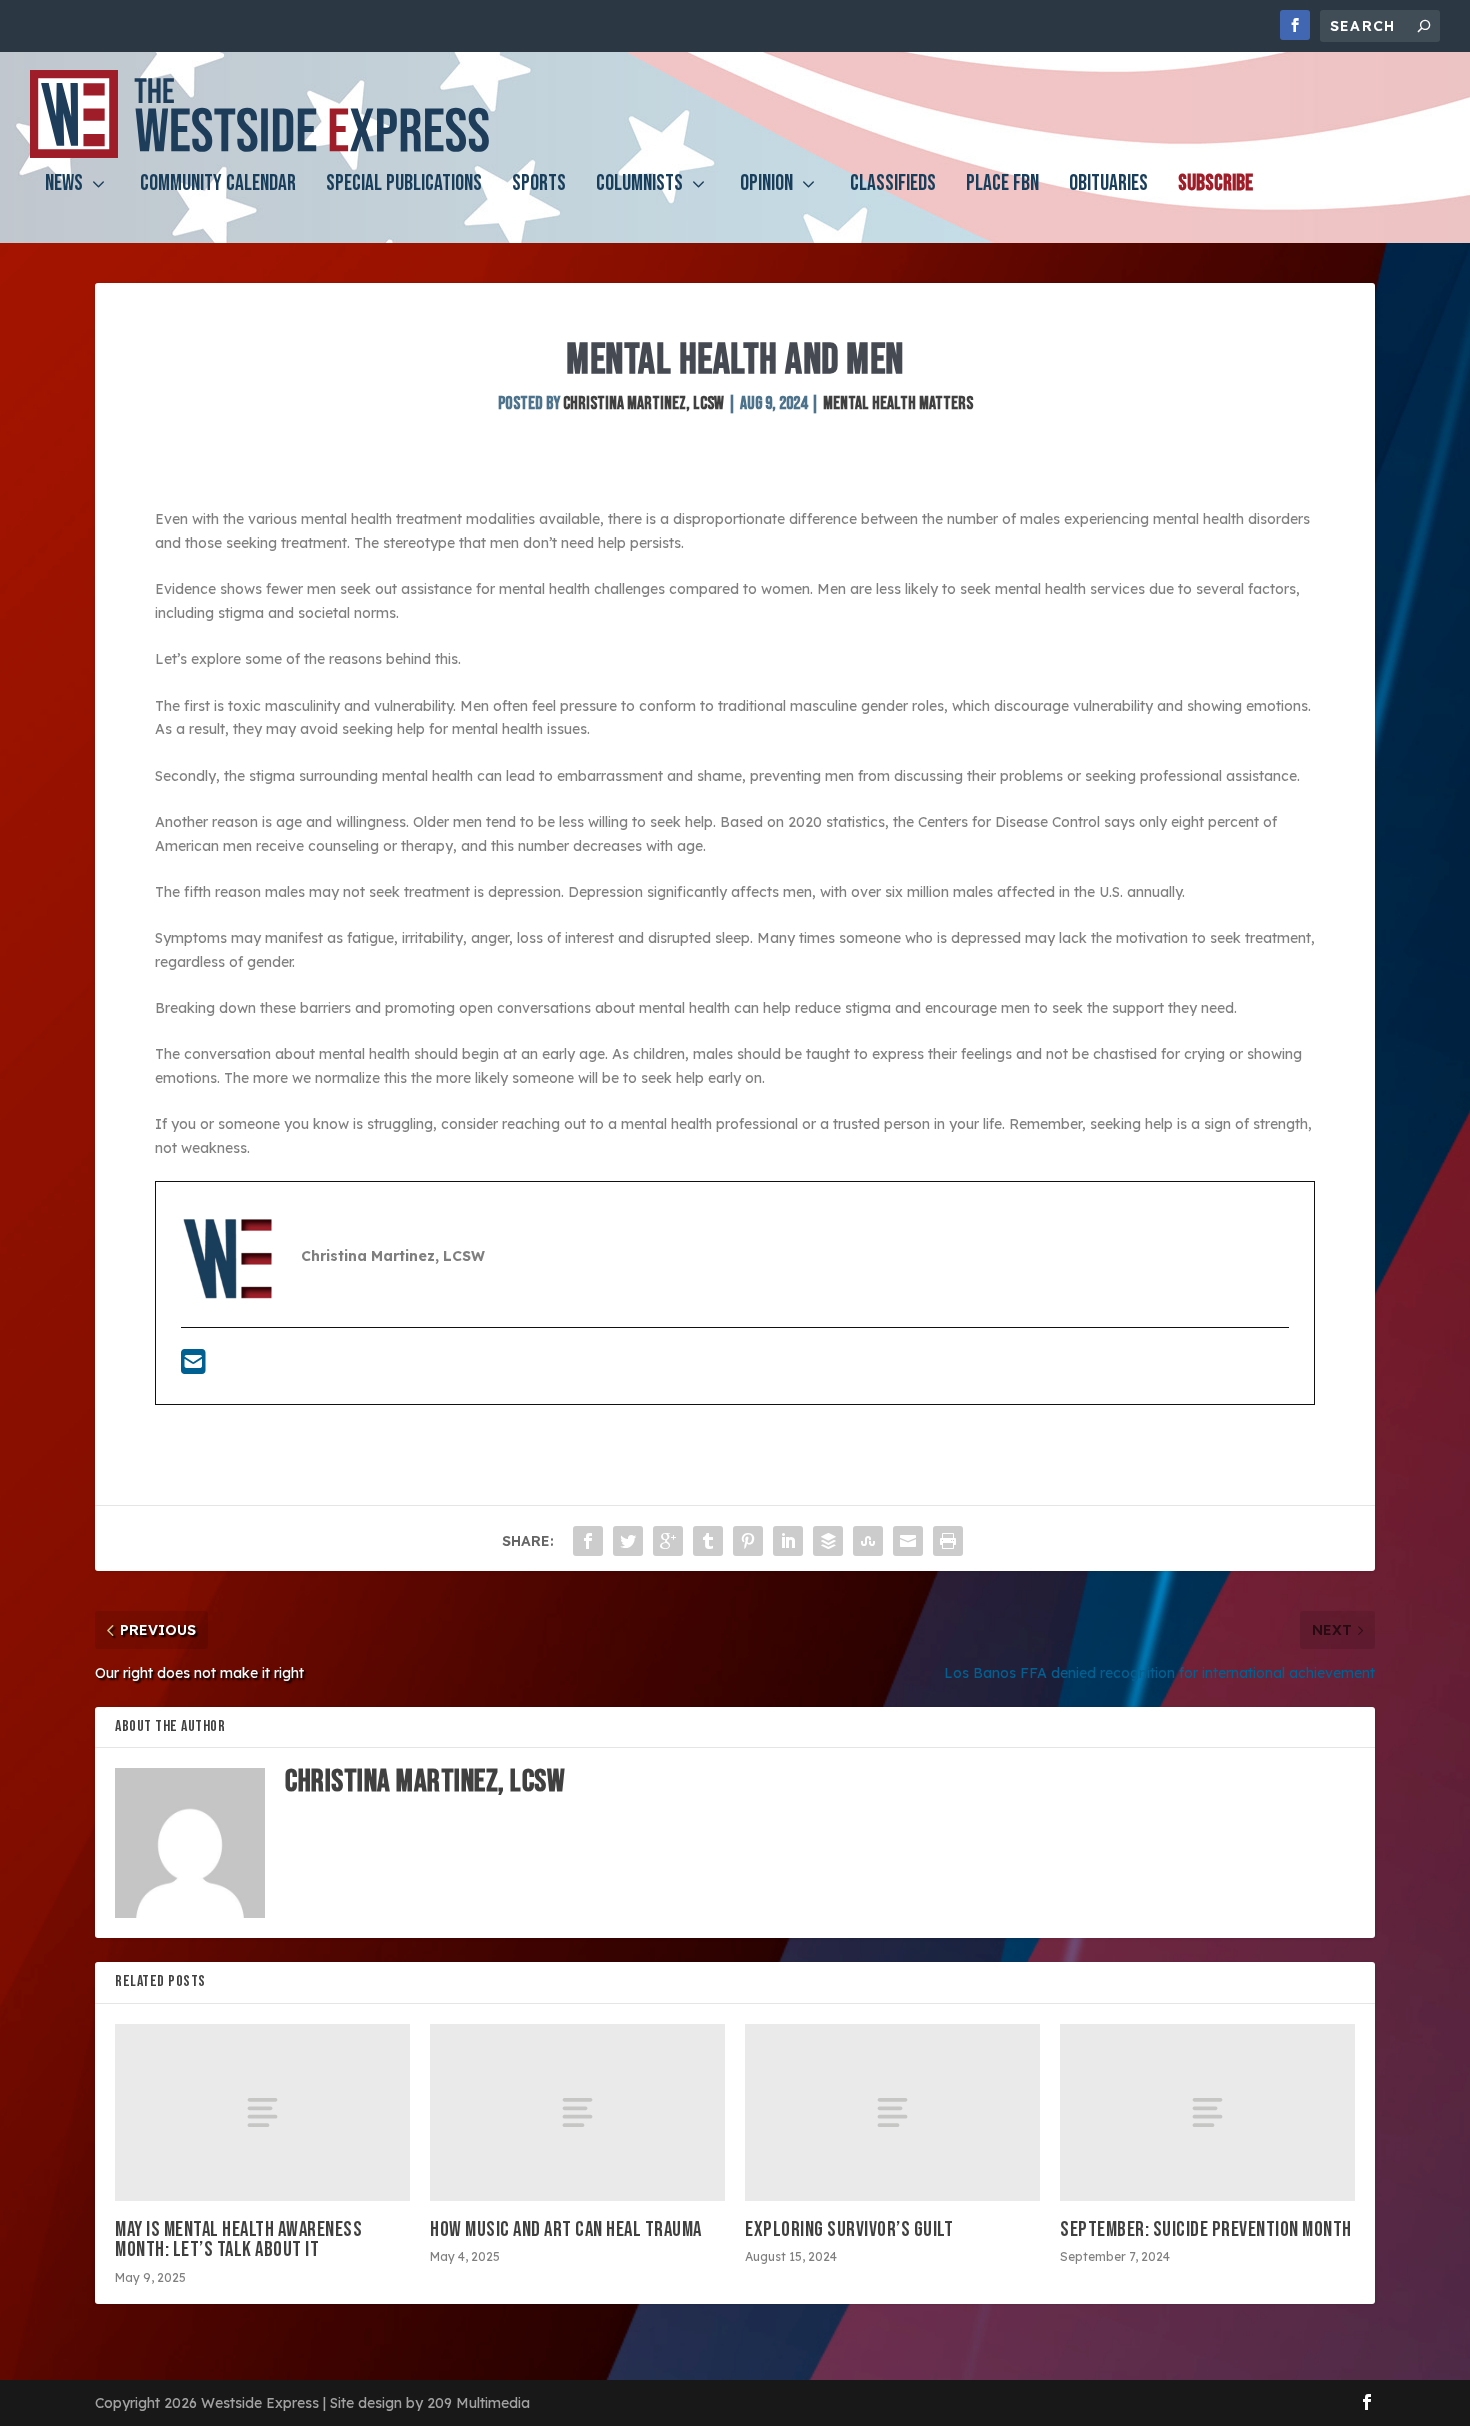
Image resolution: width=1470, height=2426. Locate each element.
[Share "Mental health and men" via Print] (948, 1541)
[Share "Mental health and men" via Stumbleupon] (868, 1541)
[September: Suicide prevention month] (1207, 2112)
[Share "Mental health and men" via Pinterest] (748, 1541)
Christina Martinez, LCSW (643, 403)
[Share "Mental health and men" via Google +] (668, 1541)
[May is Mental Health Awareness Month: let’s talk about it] (262, 2112)
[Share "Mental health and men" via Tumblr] (708, 1541)
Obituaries (1108, 186)
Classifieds (893, 186)
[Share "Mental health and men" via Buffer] (828, 1541)
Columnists (639, 186)
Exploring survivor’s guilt (849, 2229)
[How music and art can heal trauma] (577, 2112)
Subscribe (1215, 186)
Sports (539, 186)
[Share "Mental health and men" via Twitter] (628, 1541)
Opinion (766, 186)
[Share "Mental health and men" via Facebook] (588, 1541)
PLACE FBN (1002, 186)
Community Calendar (218, 186)
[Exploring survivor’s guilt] (892, 2112)
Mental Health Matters (898, 403)
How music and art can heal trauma (566, 2229)
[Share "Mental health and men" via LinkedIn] (788, 1541)
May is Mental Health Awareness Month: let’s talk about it (238, 2239)
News (64, 186)
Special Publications (404, 186)
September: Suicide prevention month (1206, 2229)
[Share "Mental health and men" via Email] (908, 1541)
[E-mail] (193, 1367)
